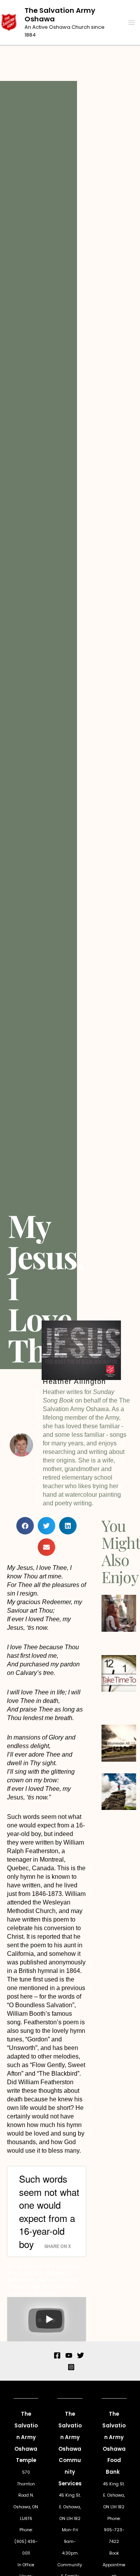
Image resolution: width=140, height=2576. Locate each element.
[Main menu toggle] (131, 23)
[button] (25, 1526)
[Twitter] (80, 2355)
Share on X (58, 2246)
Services (70, 2484)
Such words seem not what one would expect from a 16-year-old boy (49, 2211)
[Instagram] (71, 2367)
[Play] (49, 2319)
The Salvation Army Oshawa (60, 15)
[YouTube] (69, 2355)
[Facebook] (57, 2355)
